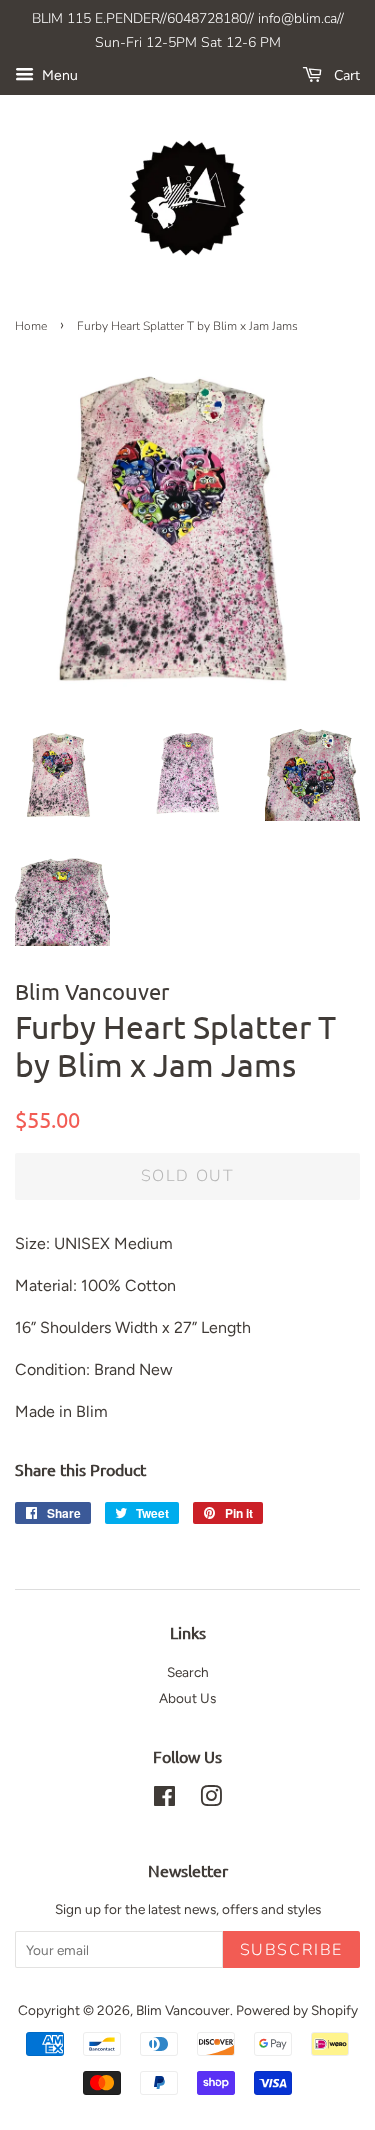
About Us (187, 1698)
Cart (345, 75)
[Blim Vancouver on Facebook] (164, 1800)
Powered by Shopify (297, 2010)
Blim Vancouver (183, 2010)
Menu (58, 75)
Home (31, 326)
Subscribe (291, 1950)
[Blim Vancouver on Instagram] (211, 1800)
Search (188, 1672)
